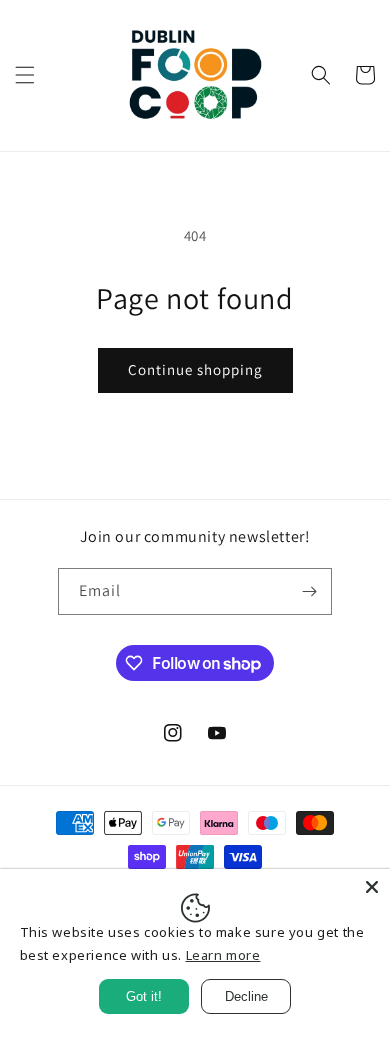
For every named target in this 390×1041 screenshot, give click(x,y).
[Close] (372, 887)
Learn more (223, 955)
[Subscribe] (309, 591)
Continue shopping (195, 369)
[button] (25, 75)
